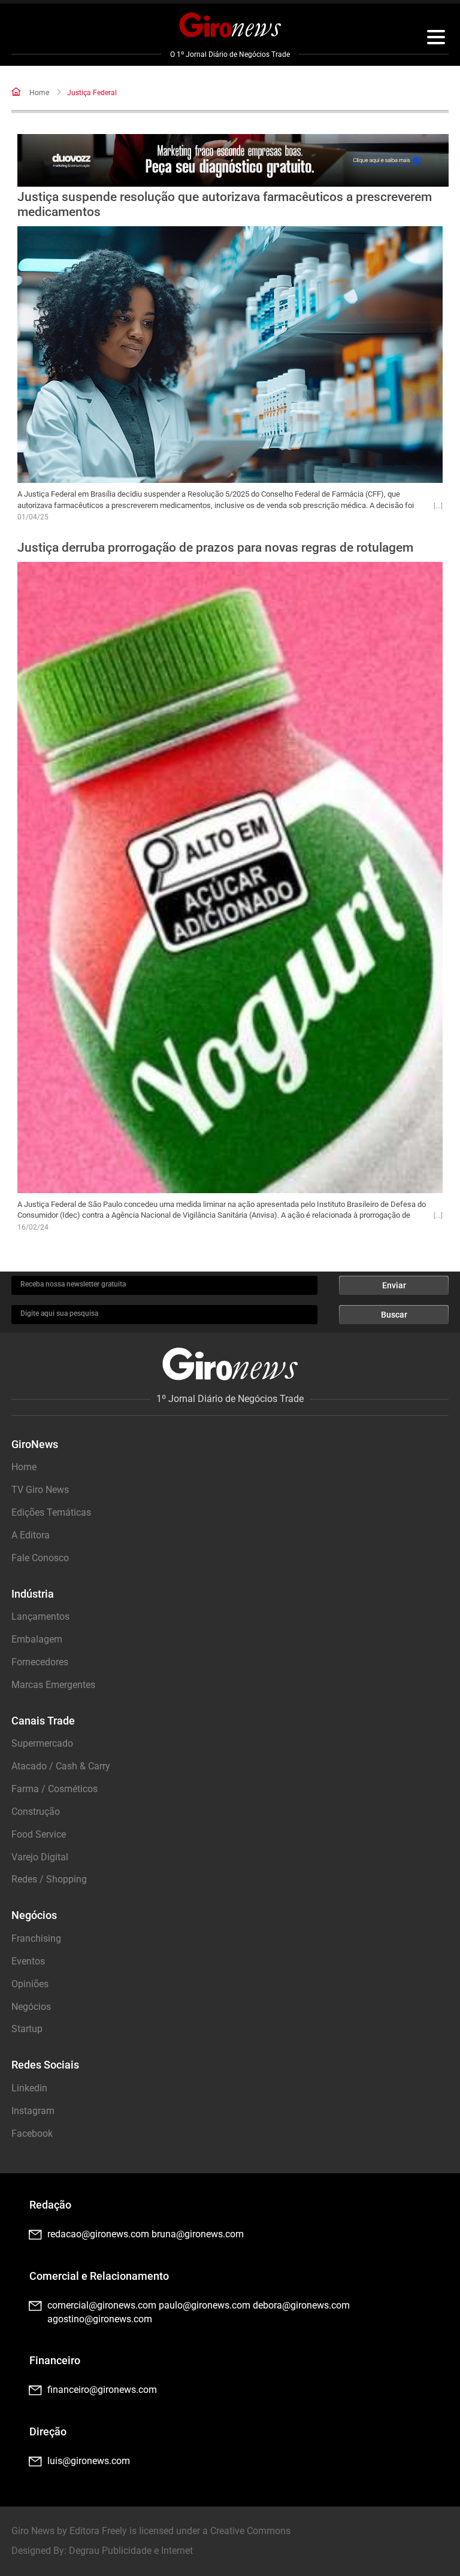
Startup (27, 2029)
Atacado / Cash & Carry (61, 1766)
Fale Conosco (40, 1558)
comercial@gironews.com (102, 2305)
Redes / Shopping (49, 1879)
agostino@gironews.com (100, 2319)
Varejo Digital (40, 1857)
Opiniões (30, 1984)
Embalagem (37, 1639)
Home (39, 93)
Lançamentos (40, 1617)
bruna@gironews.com (198, 2234)
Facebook (32, 2134)
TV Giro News (40, 1490)
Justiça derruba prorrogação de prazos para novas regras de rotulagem (215, 548)
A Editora (31, 1535)
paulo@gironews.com (205, 2305)
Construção (36, 1812)
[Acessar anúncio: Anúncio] (233, 160)
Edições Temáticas (51, 1512)
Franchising (36, 1938)
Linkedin (29, 2088)
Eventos (28, 1961)
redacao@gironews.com (98, 2234)
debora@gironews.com (301, 2305)
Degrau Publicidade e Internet (131, 2551)
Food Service (39, 1834)
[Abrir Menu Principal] (436, 39)
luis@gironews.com (89, 2461)
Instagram (33, 2111)
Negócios (31, 2007)
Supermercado (42, 1743)
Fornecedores (40, 1662)
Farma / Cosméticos (55, 1789)
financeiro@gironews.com (102, 2390)
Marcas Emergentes (53, 1685)
